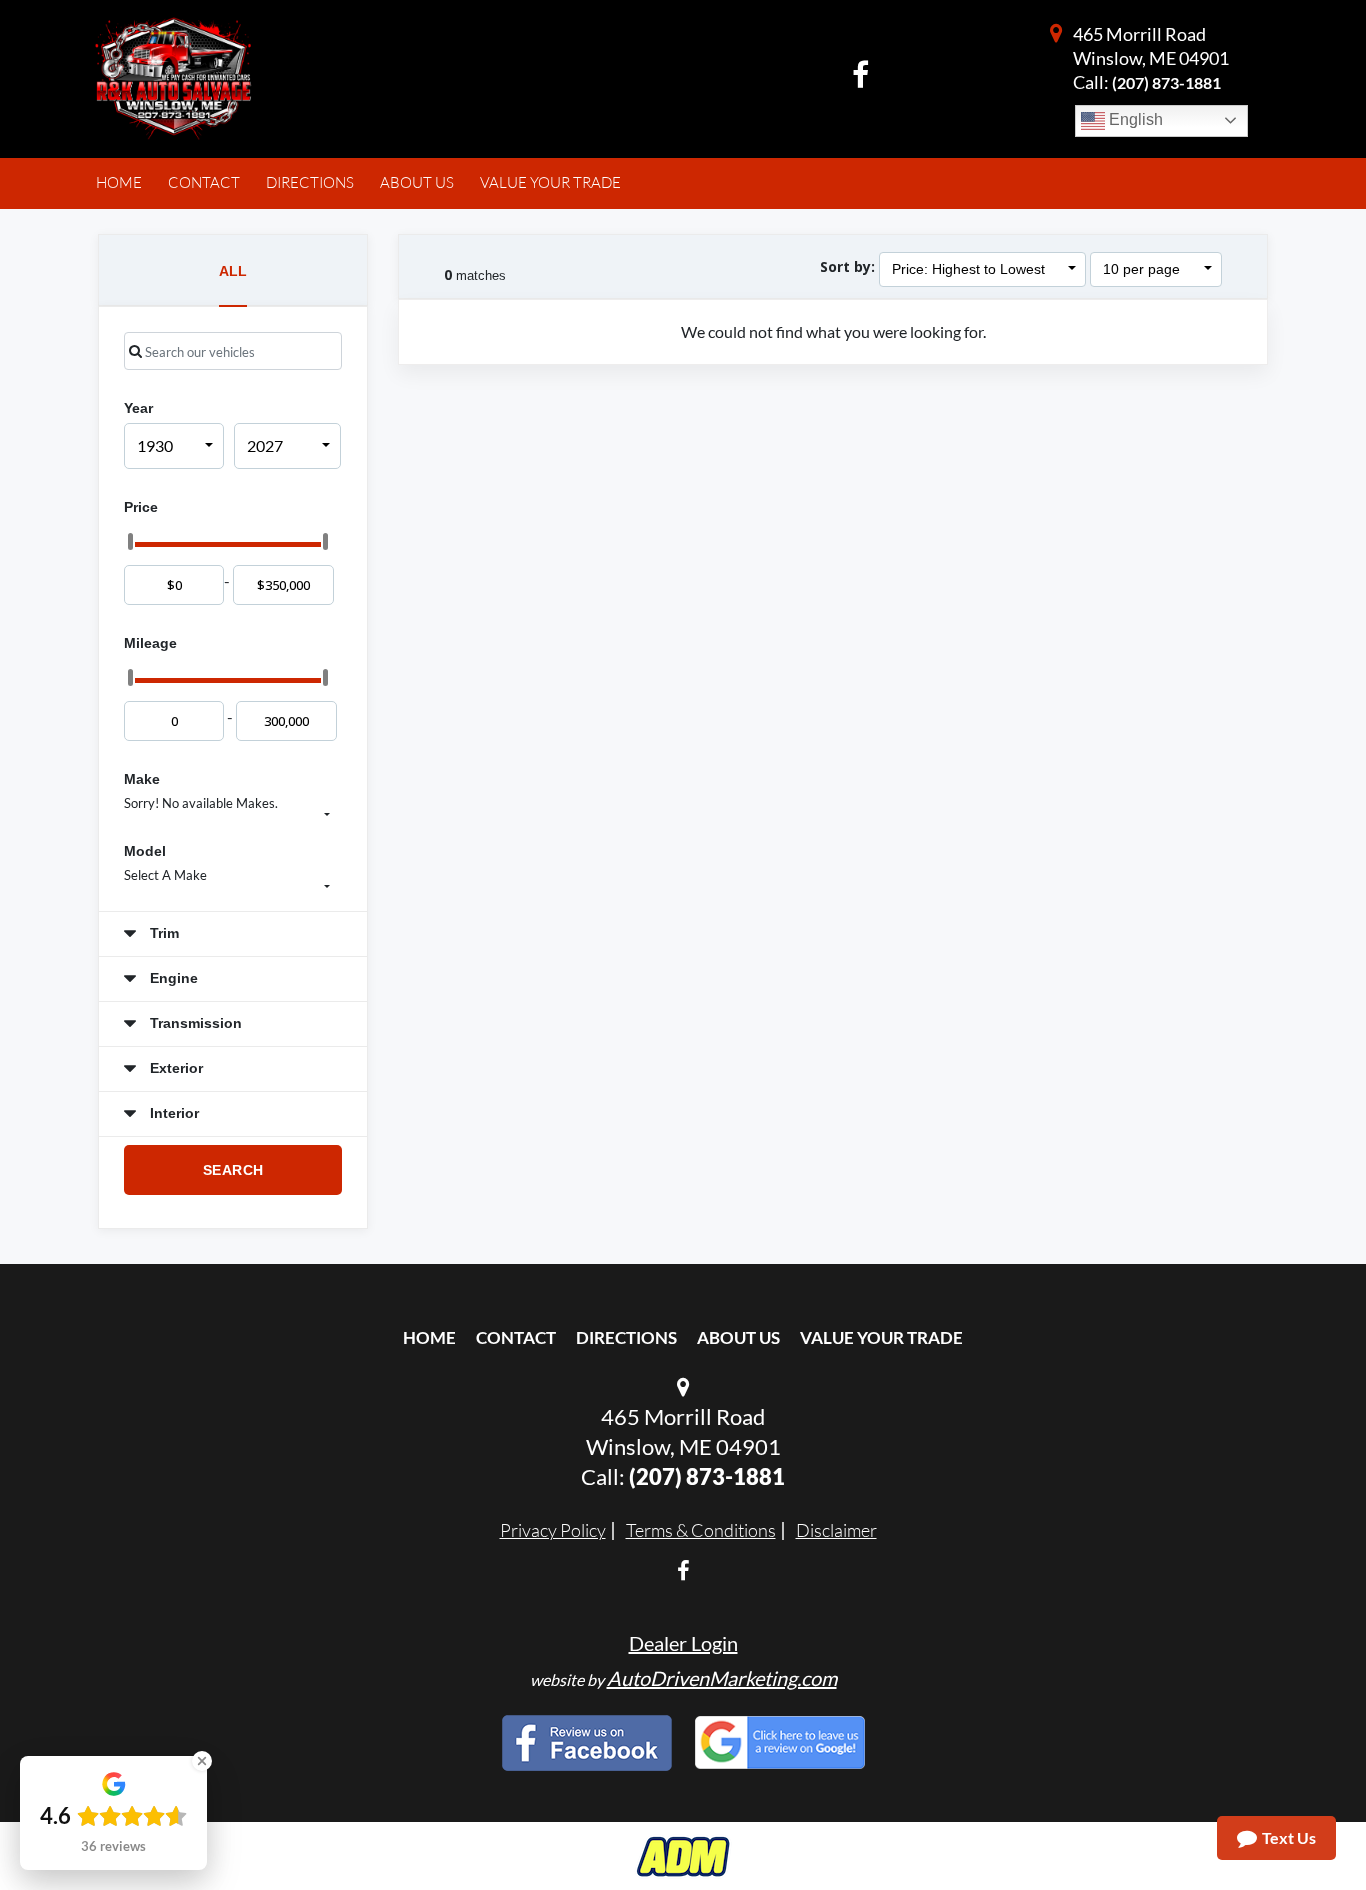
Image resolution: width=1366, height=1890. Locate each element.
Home (429, 1337)
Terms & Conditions (701, 1530)
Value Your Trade (881, 1337)
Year (138, 408)
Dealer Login (683, 1643)
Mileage (150, 643)
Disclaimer (836, 1530)
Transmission (194, 1023)
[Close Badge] (202, 1761)
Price (141, 507)
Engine (172, 978)
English (1134, 119)
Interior (172, 1113)
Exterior (174, 1068)
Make (142, 779)
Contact (516, 1337)
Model (145, 851)
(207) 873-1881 (1166, 82)
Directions (626, 1337)
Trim (162, 933)
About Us (738, 1337)
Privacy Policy (553, 1530)
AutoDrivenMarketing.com (722, 1678)
